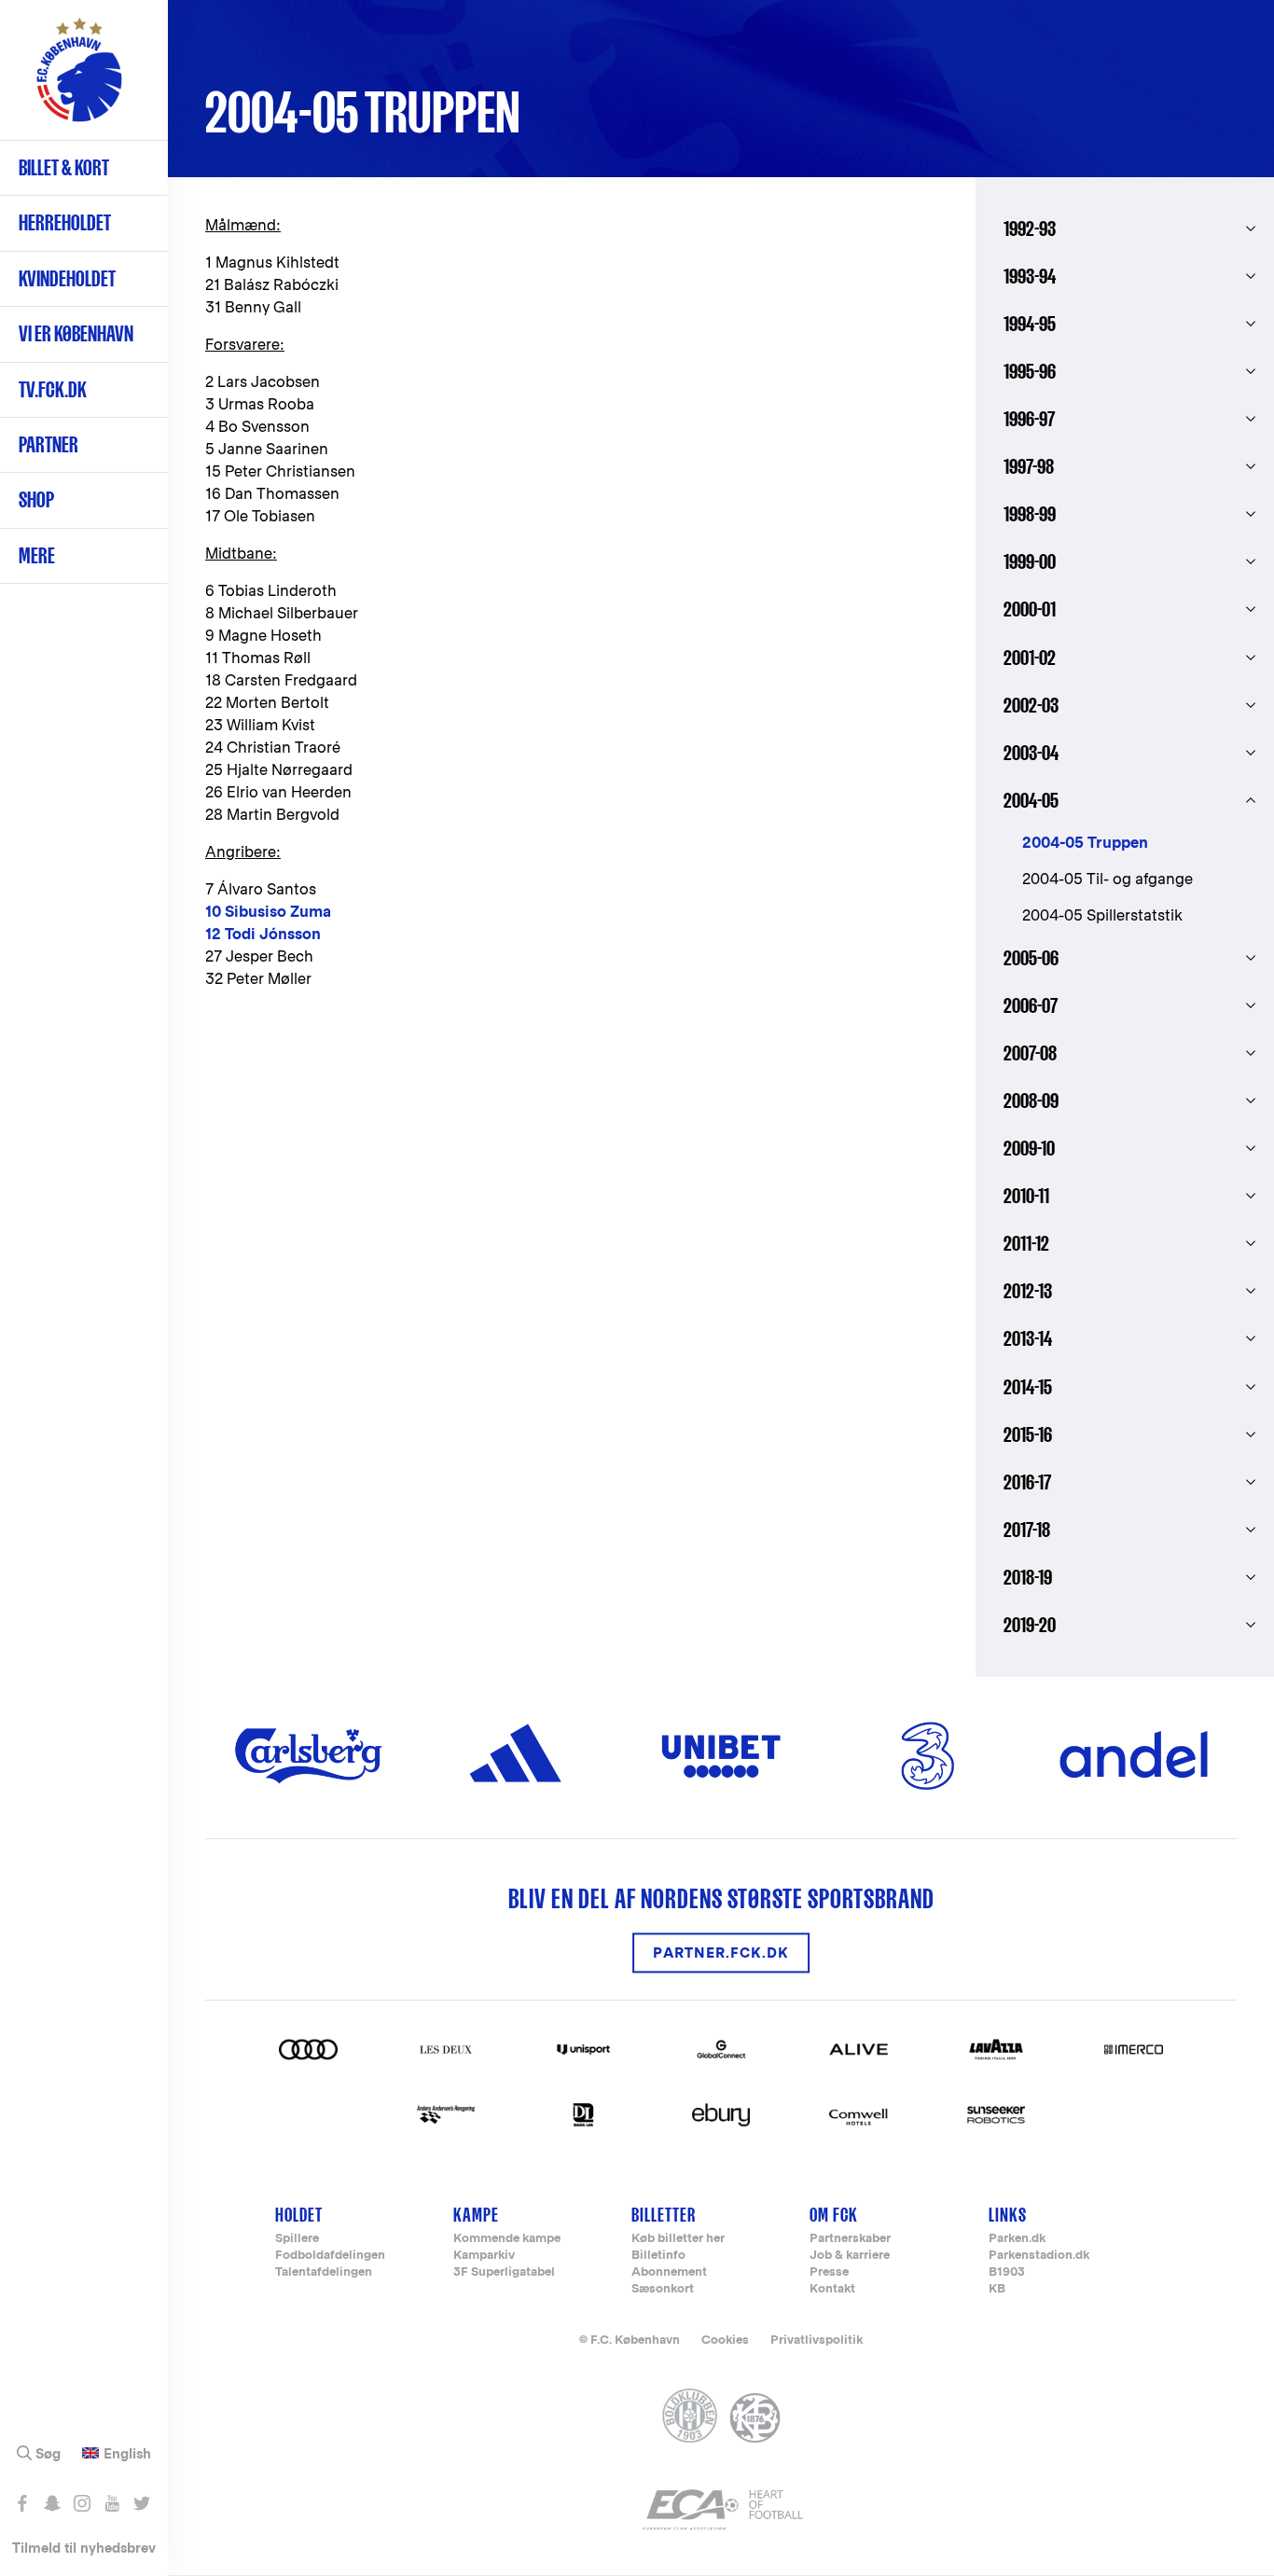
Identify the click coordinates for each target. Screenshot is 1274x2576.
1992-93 (1030, 229)
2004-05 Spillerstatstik (1102, 915)
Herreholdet (65, 222)
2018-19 (1028, 1577)
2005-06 (1031, 958)
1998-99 (1030, 514)
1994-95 (1030, 324)
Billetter (664, 2215)
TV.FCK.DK (53, 389)
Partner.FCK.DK (721, 1953)
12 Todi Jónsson (263, 934)
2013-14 (1028, 1338)
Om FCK (834, 2215)
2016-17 (1027, 1482)
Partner (48, 444)
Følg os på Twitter (141, 2503)
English (127, 2454)
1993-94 (1030, 276)
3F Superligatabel (504, 2272)
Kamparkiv (484, 2256)
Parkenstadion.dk (1039, 2256)
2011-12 (1026, 1243)
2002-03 (1031, 705)
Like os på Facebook (22, 2503)
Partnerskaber (850, 2239)
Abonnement (669, 2272)
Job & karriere (850, 2256)
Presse (829, 2272)
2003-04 (1031, 753)
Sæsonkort (663, 2289)
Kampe (476, 2215)
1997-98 (1029, 466)
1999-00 (1030, 561)
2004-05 (1031, 800)
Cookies (725, 2340)
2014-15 (1028, 1387)
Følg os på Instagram (82, 2503)
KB (997, 2289)
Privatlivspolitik (817, 2340)
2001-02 (1030, 658)
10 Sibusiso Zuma (268, 912)
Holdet (299, 2215)
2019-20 (1030, 1625)
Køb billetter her (678, 2239)
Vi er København (76, 333)
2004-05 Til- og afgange (1108, 879)
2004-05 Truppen (1085, 843)
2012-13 (1028, 1291)
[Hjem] (79, 79)
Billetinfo (658, 2256)
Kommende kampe (507, 2239)
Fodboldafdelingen (330, 2256)
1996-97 (1029, 419)
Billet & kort (64, 167)
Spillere (297, 2239)
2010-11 (1026, 1196)
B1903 (1007, 2272)
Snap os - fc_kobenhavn (52, 2503)
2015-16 (1028, 1434)
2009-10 (1029, 1148)
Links (1008, 2215)
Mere (37, 555)
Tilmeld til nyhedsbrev (84, 2548)
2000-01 (1030, 609)
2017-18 (1027, 1530)
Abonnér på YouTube (111, 2503)
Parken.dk (1017, 2239)
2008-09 (1031, 1101)
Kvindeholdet (67, 278)
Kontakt (832, 2289)
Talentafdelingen (324, 2272)
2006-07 (1031, 1005)
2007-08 (1030, 1053)
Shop (36, 499)
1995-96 (1030, 371)
